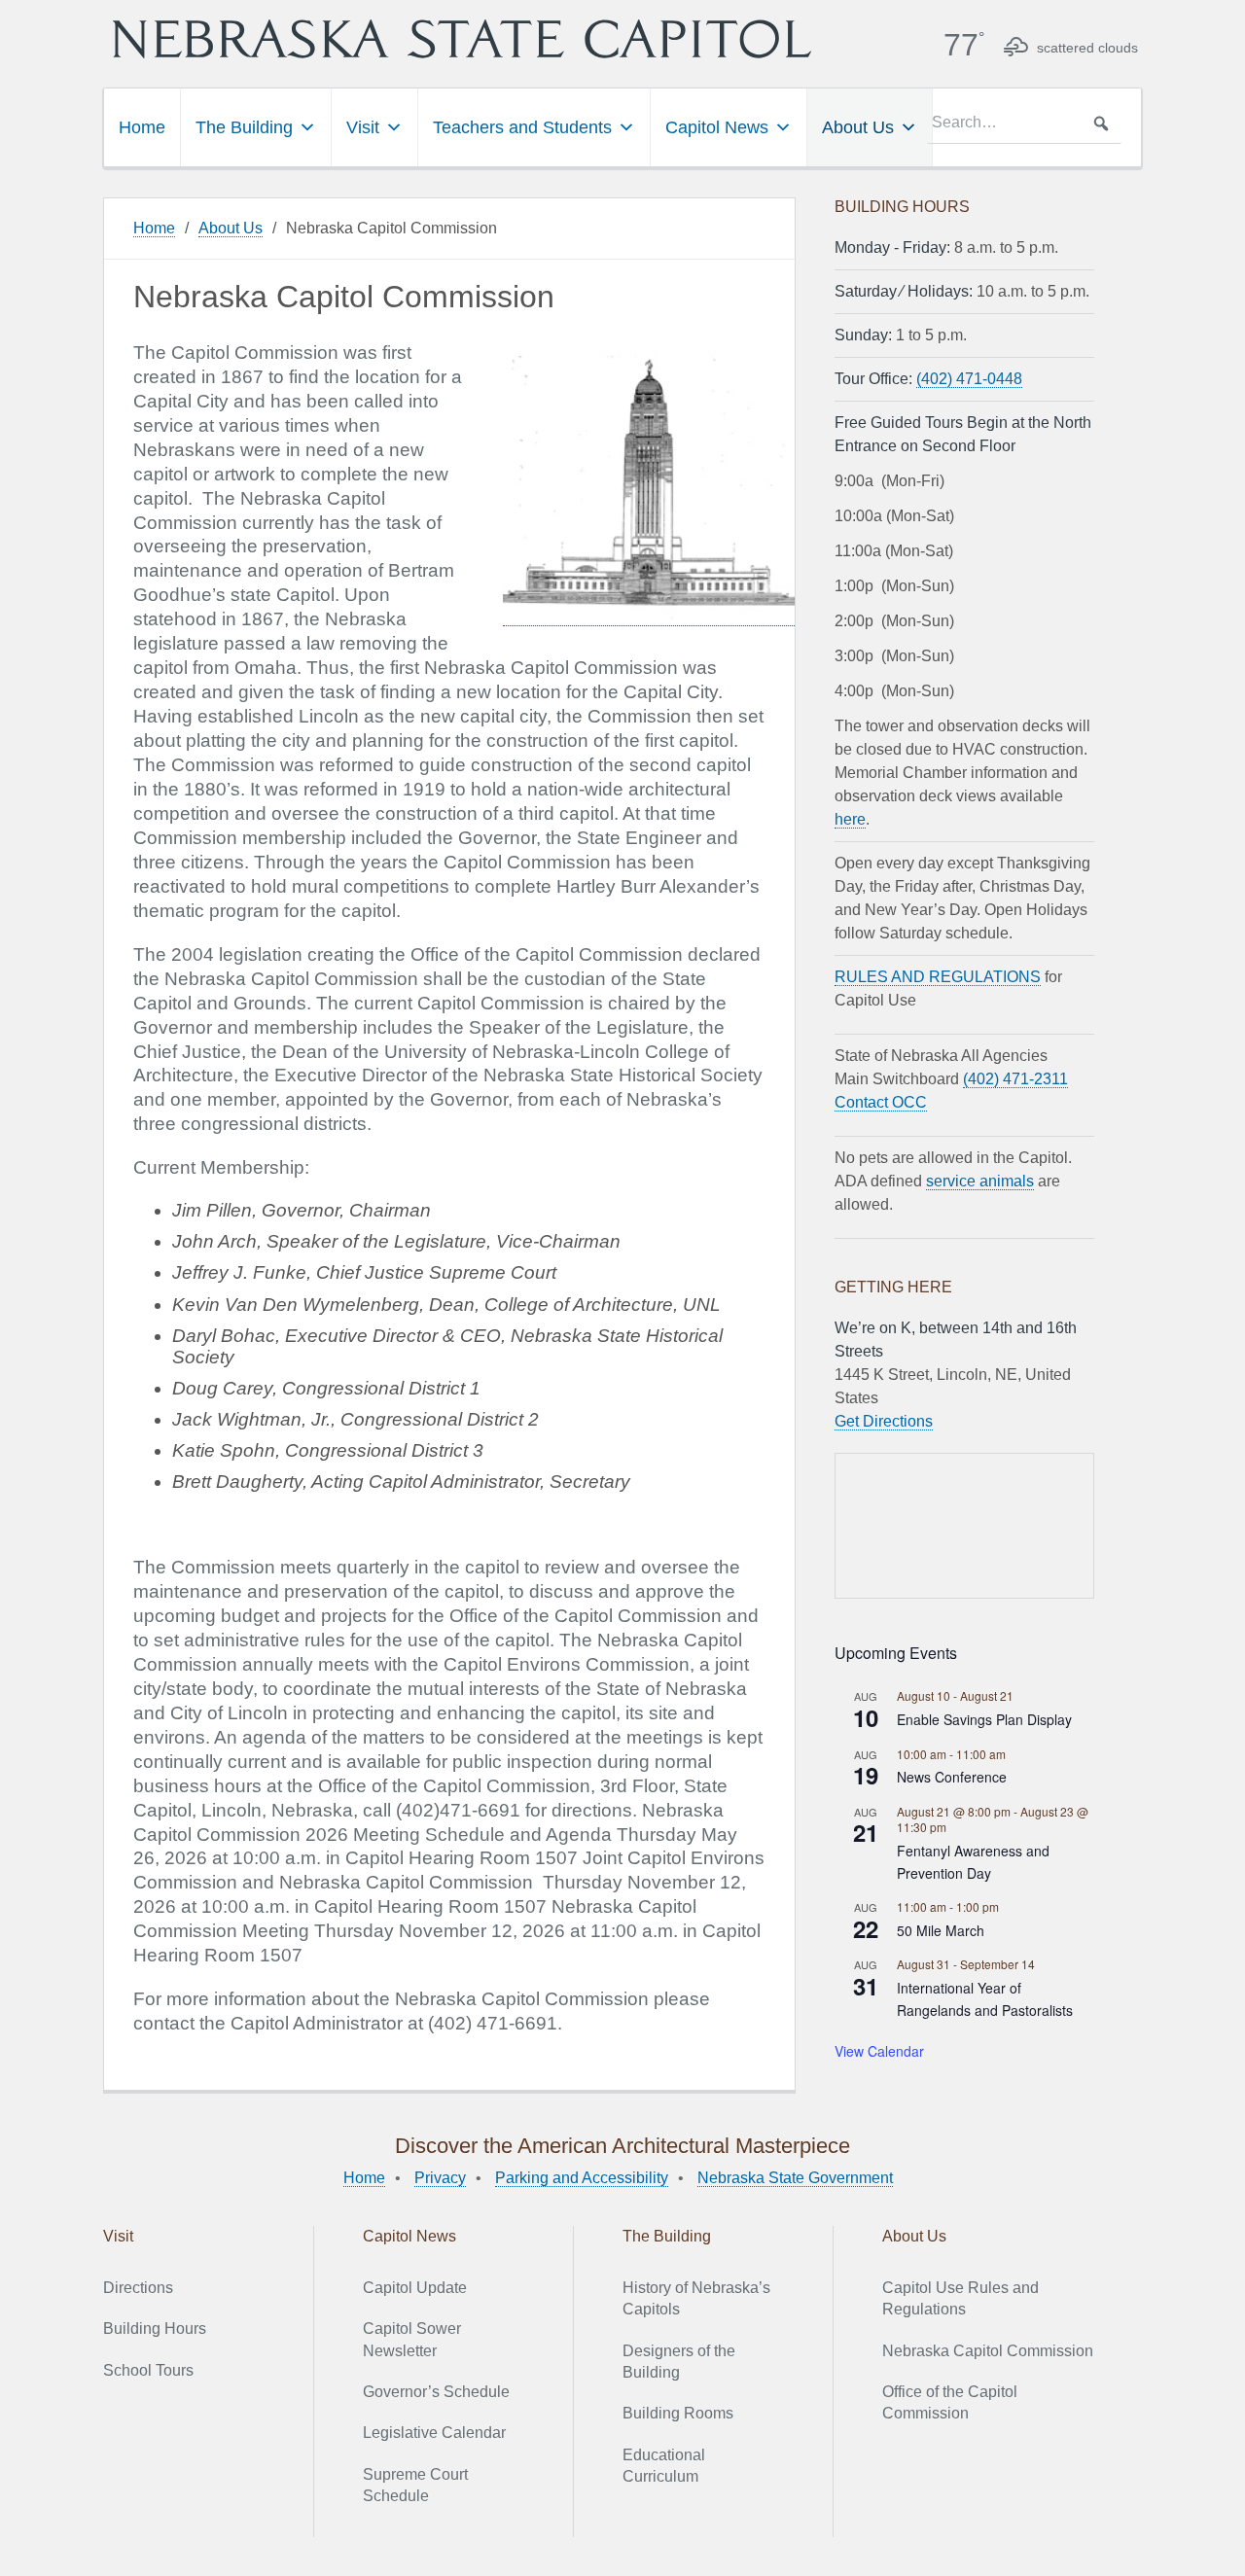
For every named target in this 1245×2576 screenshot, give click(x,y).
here (850, 819)
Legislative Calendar (434, 2433)
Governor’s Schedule (436, 2392)
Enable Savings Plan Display (984, 1719)
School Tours (148, 2370)
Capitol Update (415, 2288)
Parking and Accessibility (582, 2178)
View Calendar (879, 2051)
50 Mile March (941, 1930)
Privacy (440, 2178)
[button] (1101, 124)
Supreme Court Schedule (415, 2485)
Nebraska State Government (795, 2178)
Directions (138, 2288)
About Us (858, 127)
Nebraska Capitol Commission (988, 2351)
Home (142, 127)
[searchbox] (1024, 124)
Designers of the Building (679, 2362)
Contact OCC (881, 1102)
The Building (244, 127)
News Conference (952, 1777)
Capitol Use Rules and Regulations (960, 2298)
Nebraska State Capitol (462, 39)
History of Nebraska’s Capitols (696, 2298)
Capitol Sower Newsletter (412, 2339)
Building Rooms (678, 2413)
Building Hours (155, 2329)
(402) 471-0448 (969, 379)
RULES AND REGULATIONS (938, 977)
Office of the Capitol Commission (950, 2402)
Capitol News (717, 127)
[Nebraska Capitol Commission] (649, 618)
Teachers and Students (522, 127)
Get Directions (884, 1421)
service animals (980, 1181)
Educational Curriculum (664, 2466)
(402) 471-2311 (1015, 1079)
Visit (363, 127)
